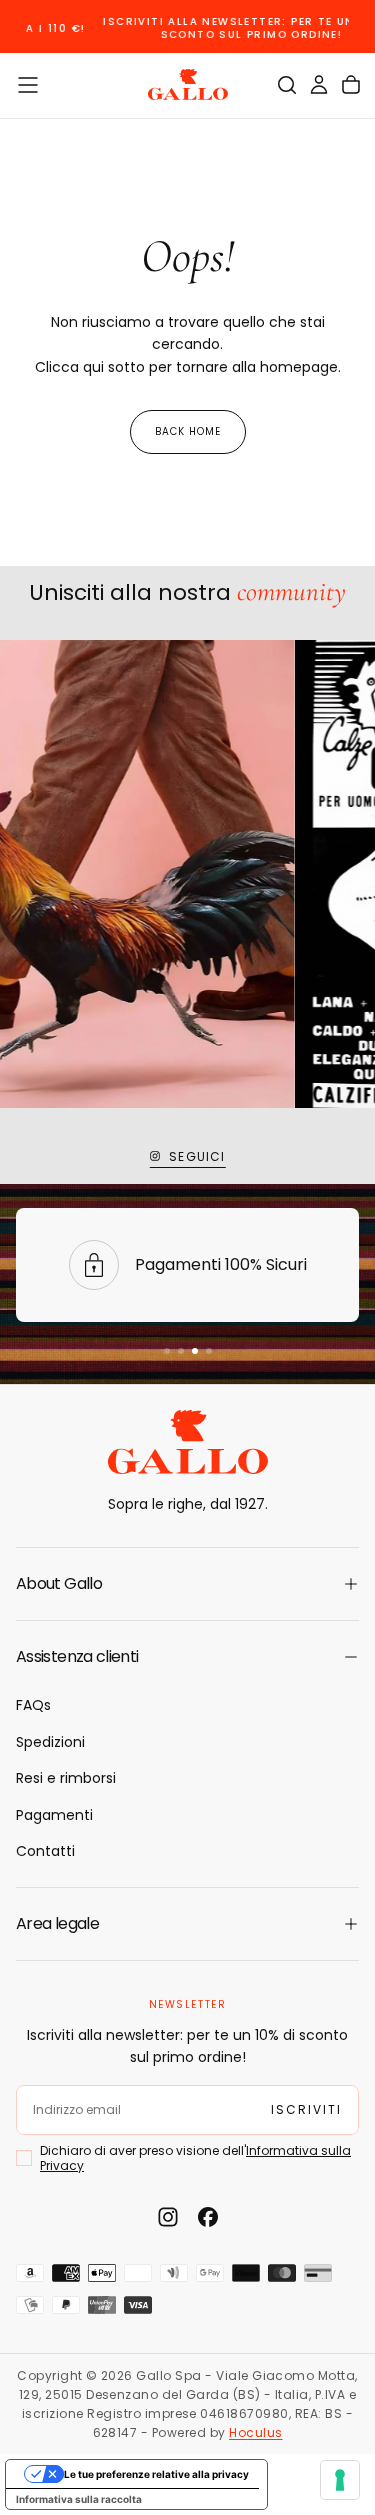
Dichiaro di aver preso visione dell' (195, 2444)
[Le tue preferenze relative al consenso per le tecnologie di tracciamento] (340, 2480)
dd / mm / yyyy (81, 2387)
